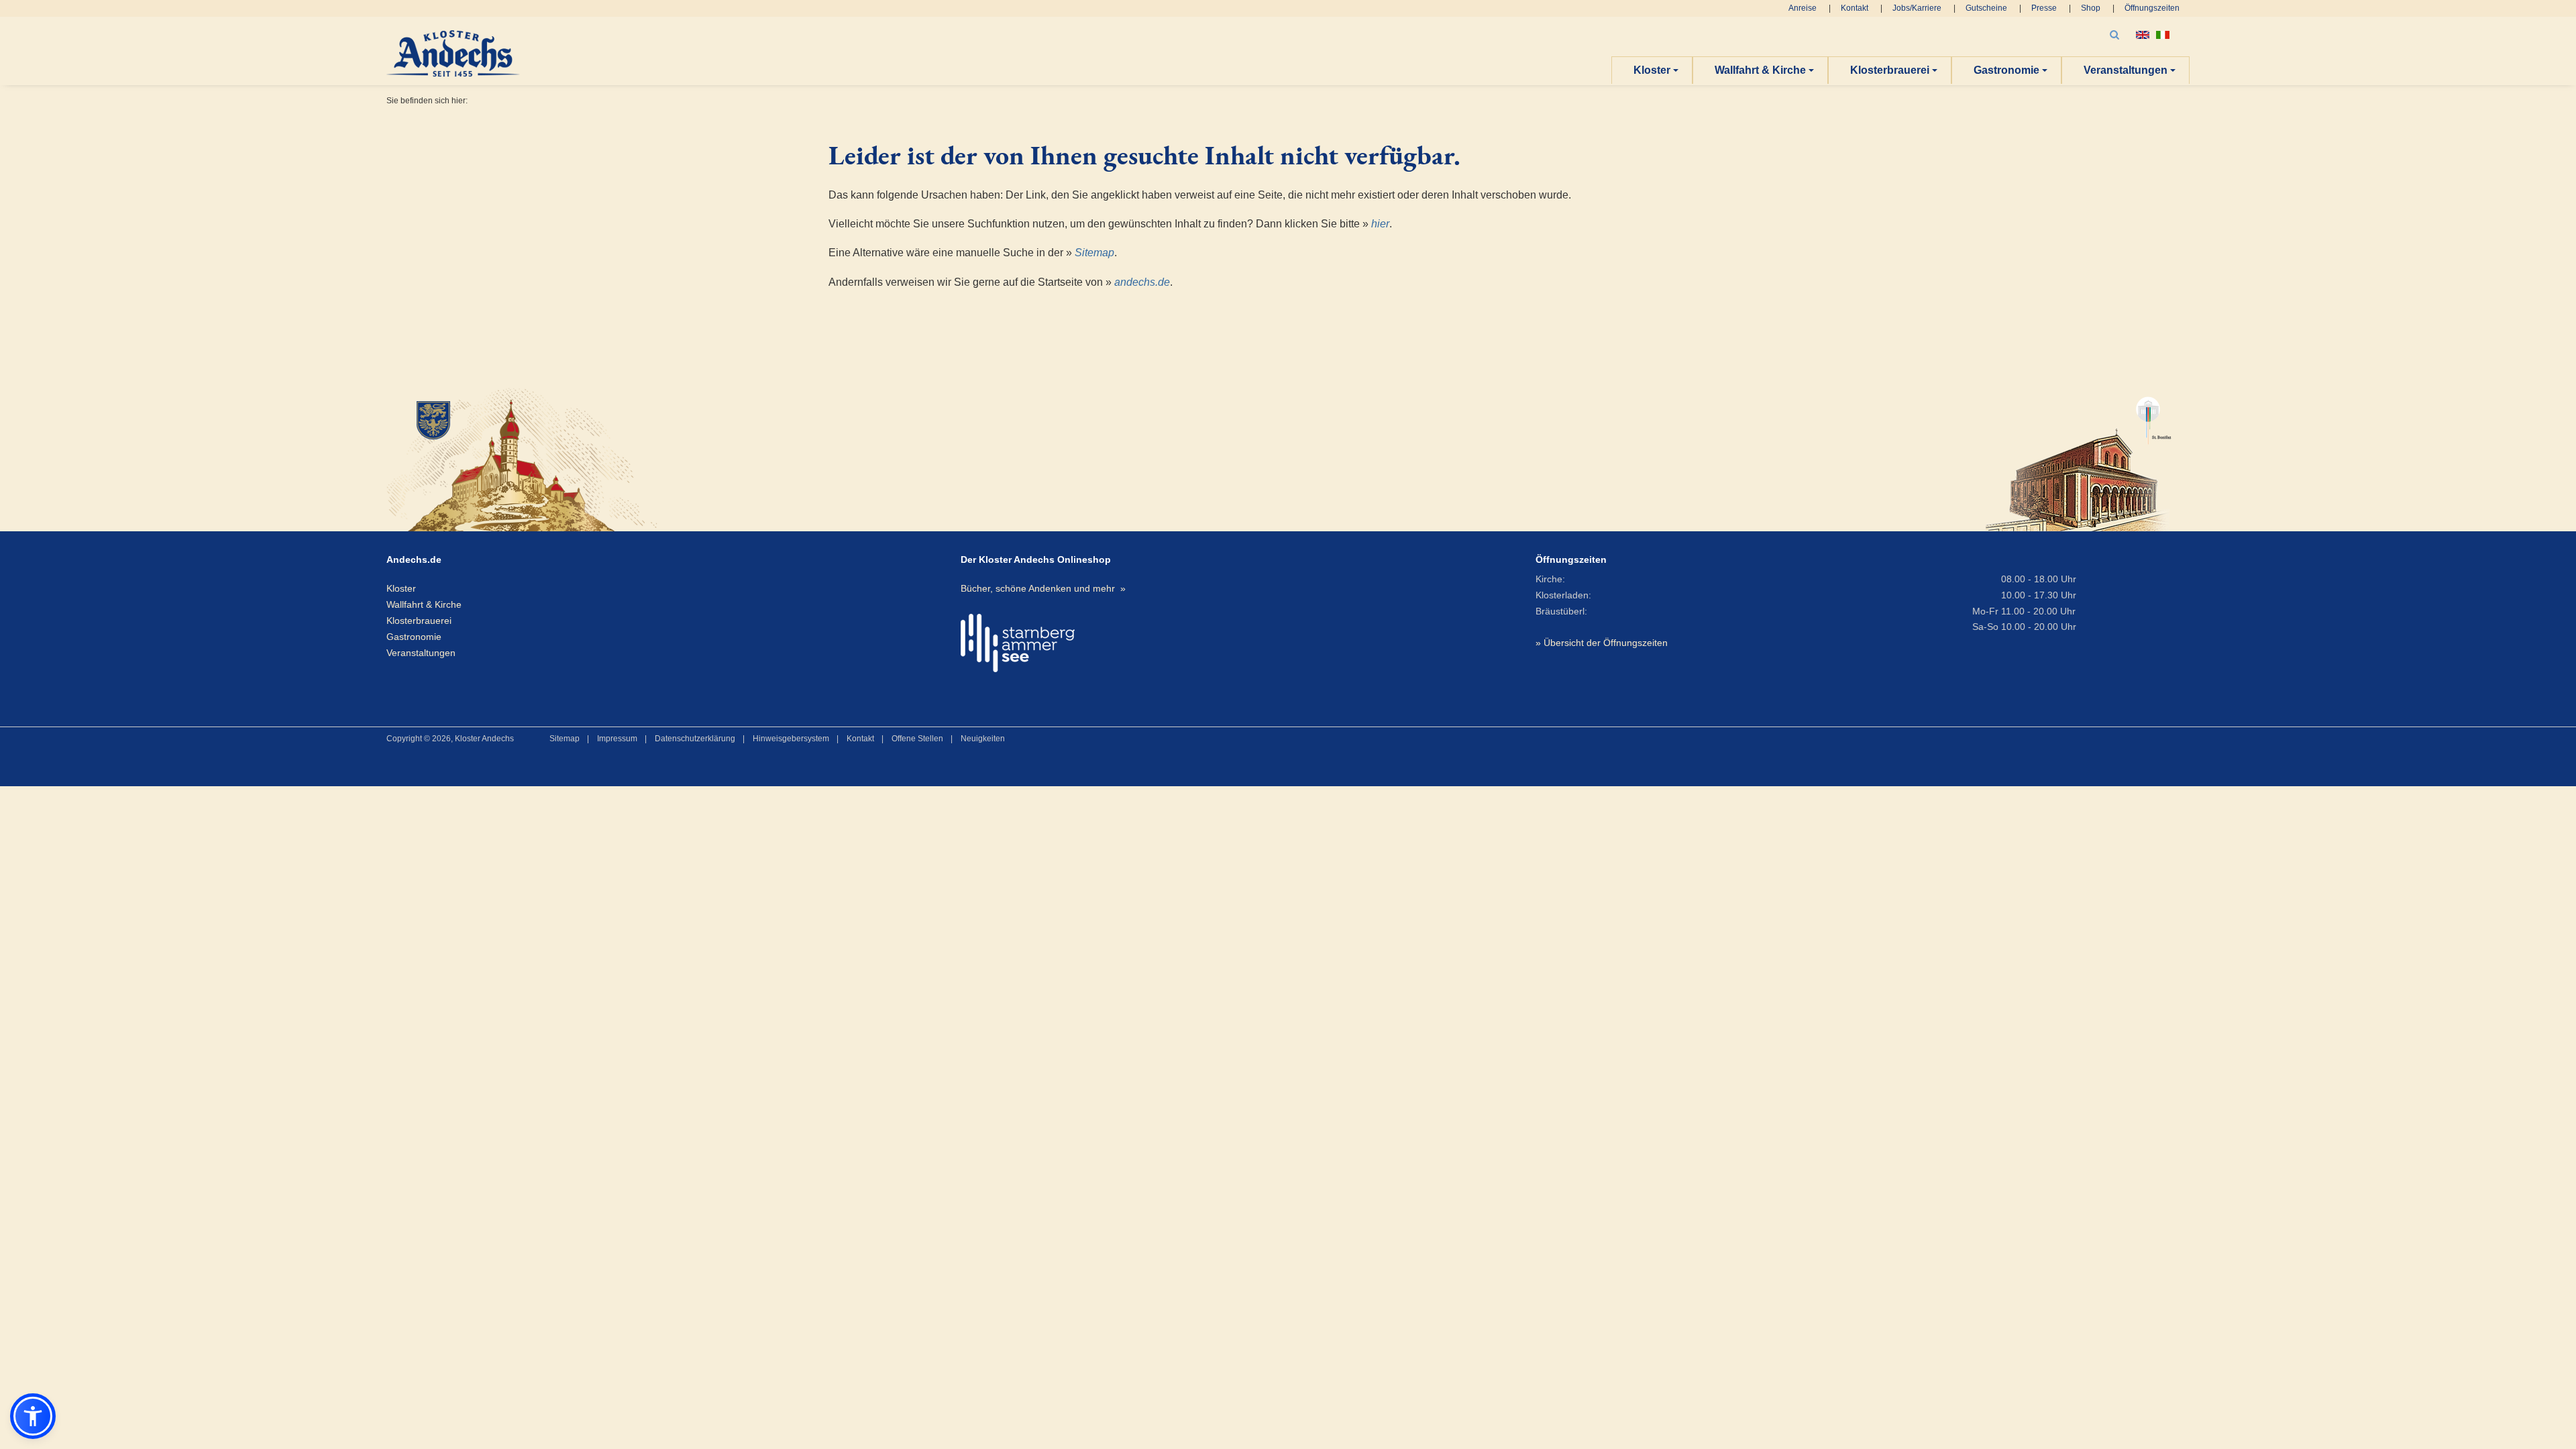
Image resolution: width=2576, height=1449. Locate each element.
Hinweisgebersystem (791, 739)
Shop (2091, 8)
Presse (2044, 8)
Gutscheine (1986, 8)
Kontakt (1855, 8)
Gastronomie (2006, 70)
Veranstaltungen (2126, 70)
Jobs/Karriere (1917, 8)
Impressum (617, 739)
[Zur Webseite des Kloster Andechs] (675, 458)
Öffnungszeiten (2152, 8)
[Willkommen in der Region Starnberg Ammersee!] (1018, 643)
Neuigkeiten (983, 739)
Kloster (1652, 70)
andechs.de (1142, 282)
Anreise (1803, 8)
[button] (33, 1416)
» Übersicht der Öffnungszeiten (1602, 643)
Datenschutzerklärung (695, 739)
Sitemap (1094, 253)
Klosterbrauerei (1890, 70)
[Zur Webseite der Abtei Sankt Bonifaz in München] (2079, 458)
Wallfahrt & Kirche (1760, 70)
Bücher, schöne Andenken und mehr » (1043, 588)
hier (1380, 224)
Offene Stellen (917, 739)
